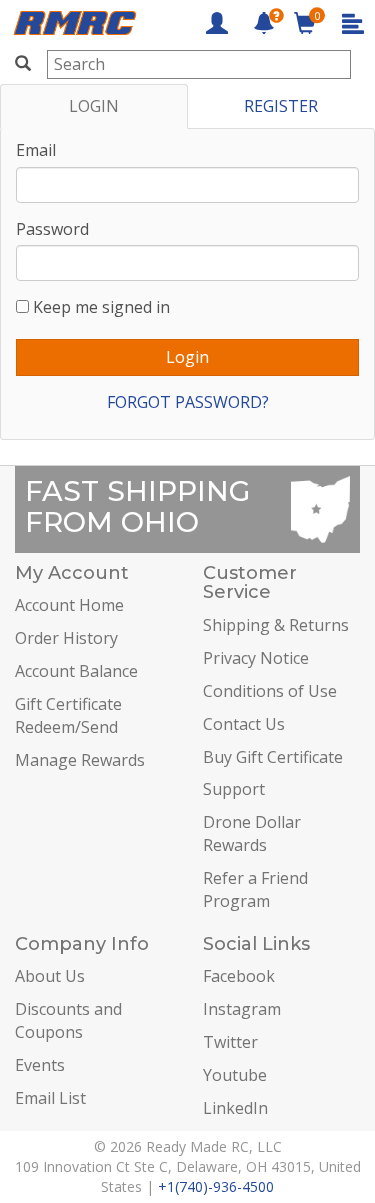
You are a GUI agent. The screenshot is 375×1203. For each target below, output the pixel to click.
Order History (66, 638)
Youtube (235, 1075)
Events (40, 1065)
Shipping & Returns (276, 625)
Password (52, 229)
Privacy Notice (256, 658)
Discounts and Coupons (68, 1020)
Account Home (69, 605)
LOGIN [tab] (94, 106)
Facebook (239, 976)
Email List (50, 1098)
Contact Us (244, 724)
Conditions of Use (270, 691)
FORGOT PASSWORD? (188, 402)
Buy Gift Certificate (273, 757)
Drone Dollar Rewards (252, 833)
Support (234, 789)
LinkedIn (235, 1108)
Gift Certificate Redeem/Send (68, 715)
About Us (50, 976)
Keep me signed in (101, 307)
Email (36, 150)
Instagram (242, 1009)
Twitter (230, 1042)
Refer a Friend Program (255, 889)
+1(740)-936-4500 (216, 1186)
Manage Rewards (80, 760)
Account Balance (76, 671)
